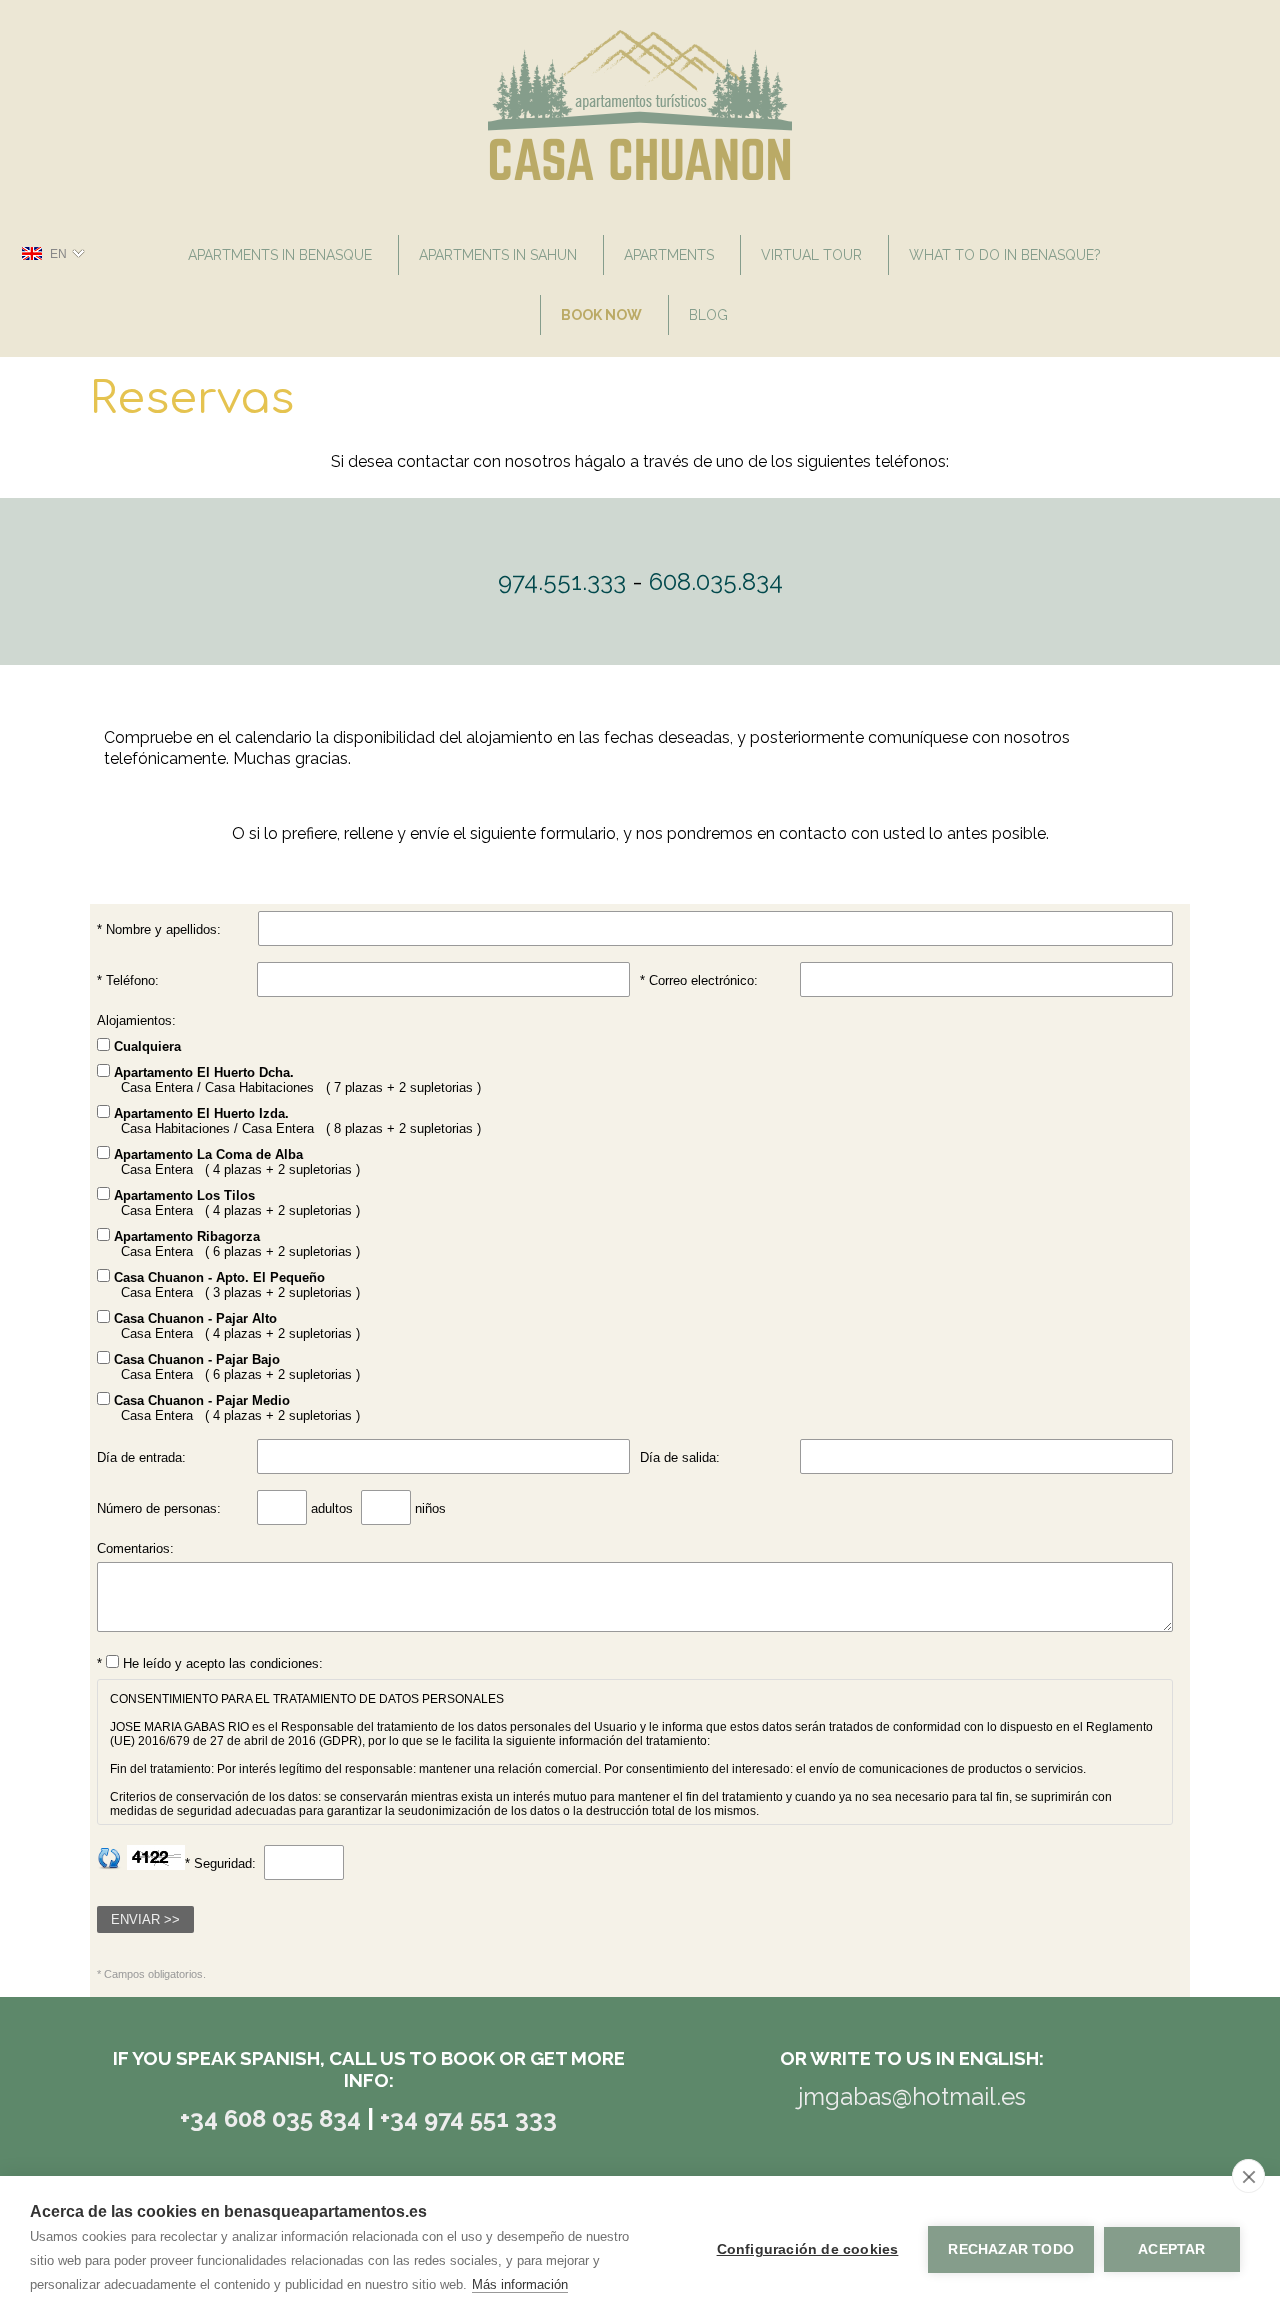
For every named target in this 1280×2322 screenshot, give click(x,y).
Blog (708, 315)
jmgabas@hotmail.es (912, 2096)
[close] (1248, 2176)
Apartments (669, 255)
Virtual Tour (811, 255)
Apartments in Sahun (498, 255)
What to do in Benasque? (1005, 255)
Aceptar (1171, 2249)
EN (58, 254)
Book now (601, 315)
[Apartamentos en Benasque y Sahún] (640, 175)
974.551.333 (562, 581)
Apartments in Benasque (280, 255)
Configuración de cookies (808, 2249)
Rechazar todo (1011, 2249)
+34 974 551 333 (468, 2118)
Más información (520, 2284)
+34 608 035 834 (273, 2118)
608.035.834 (716, 581)
